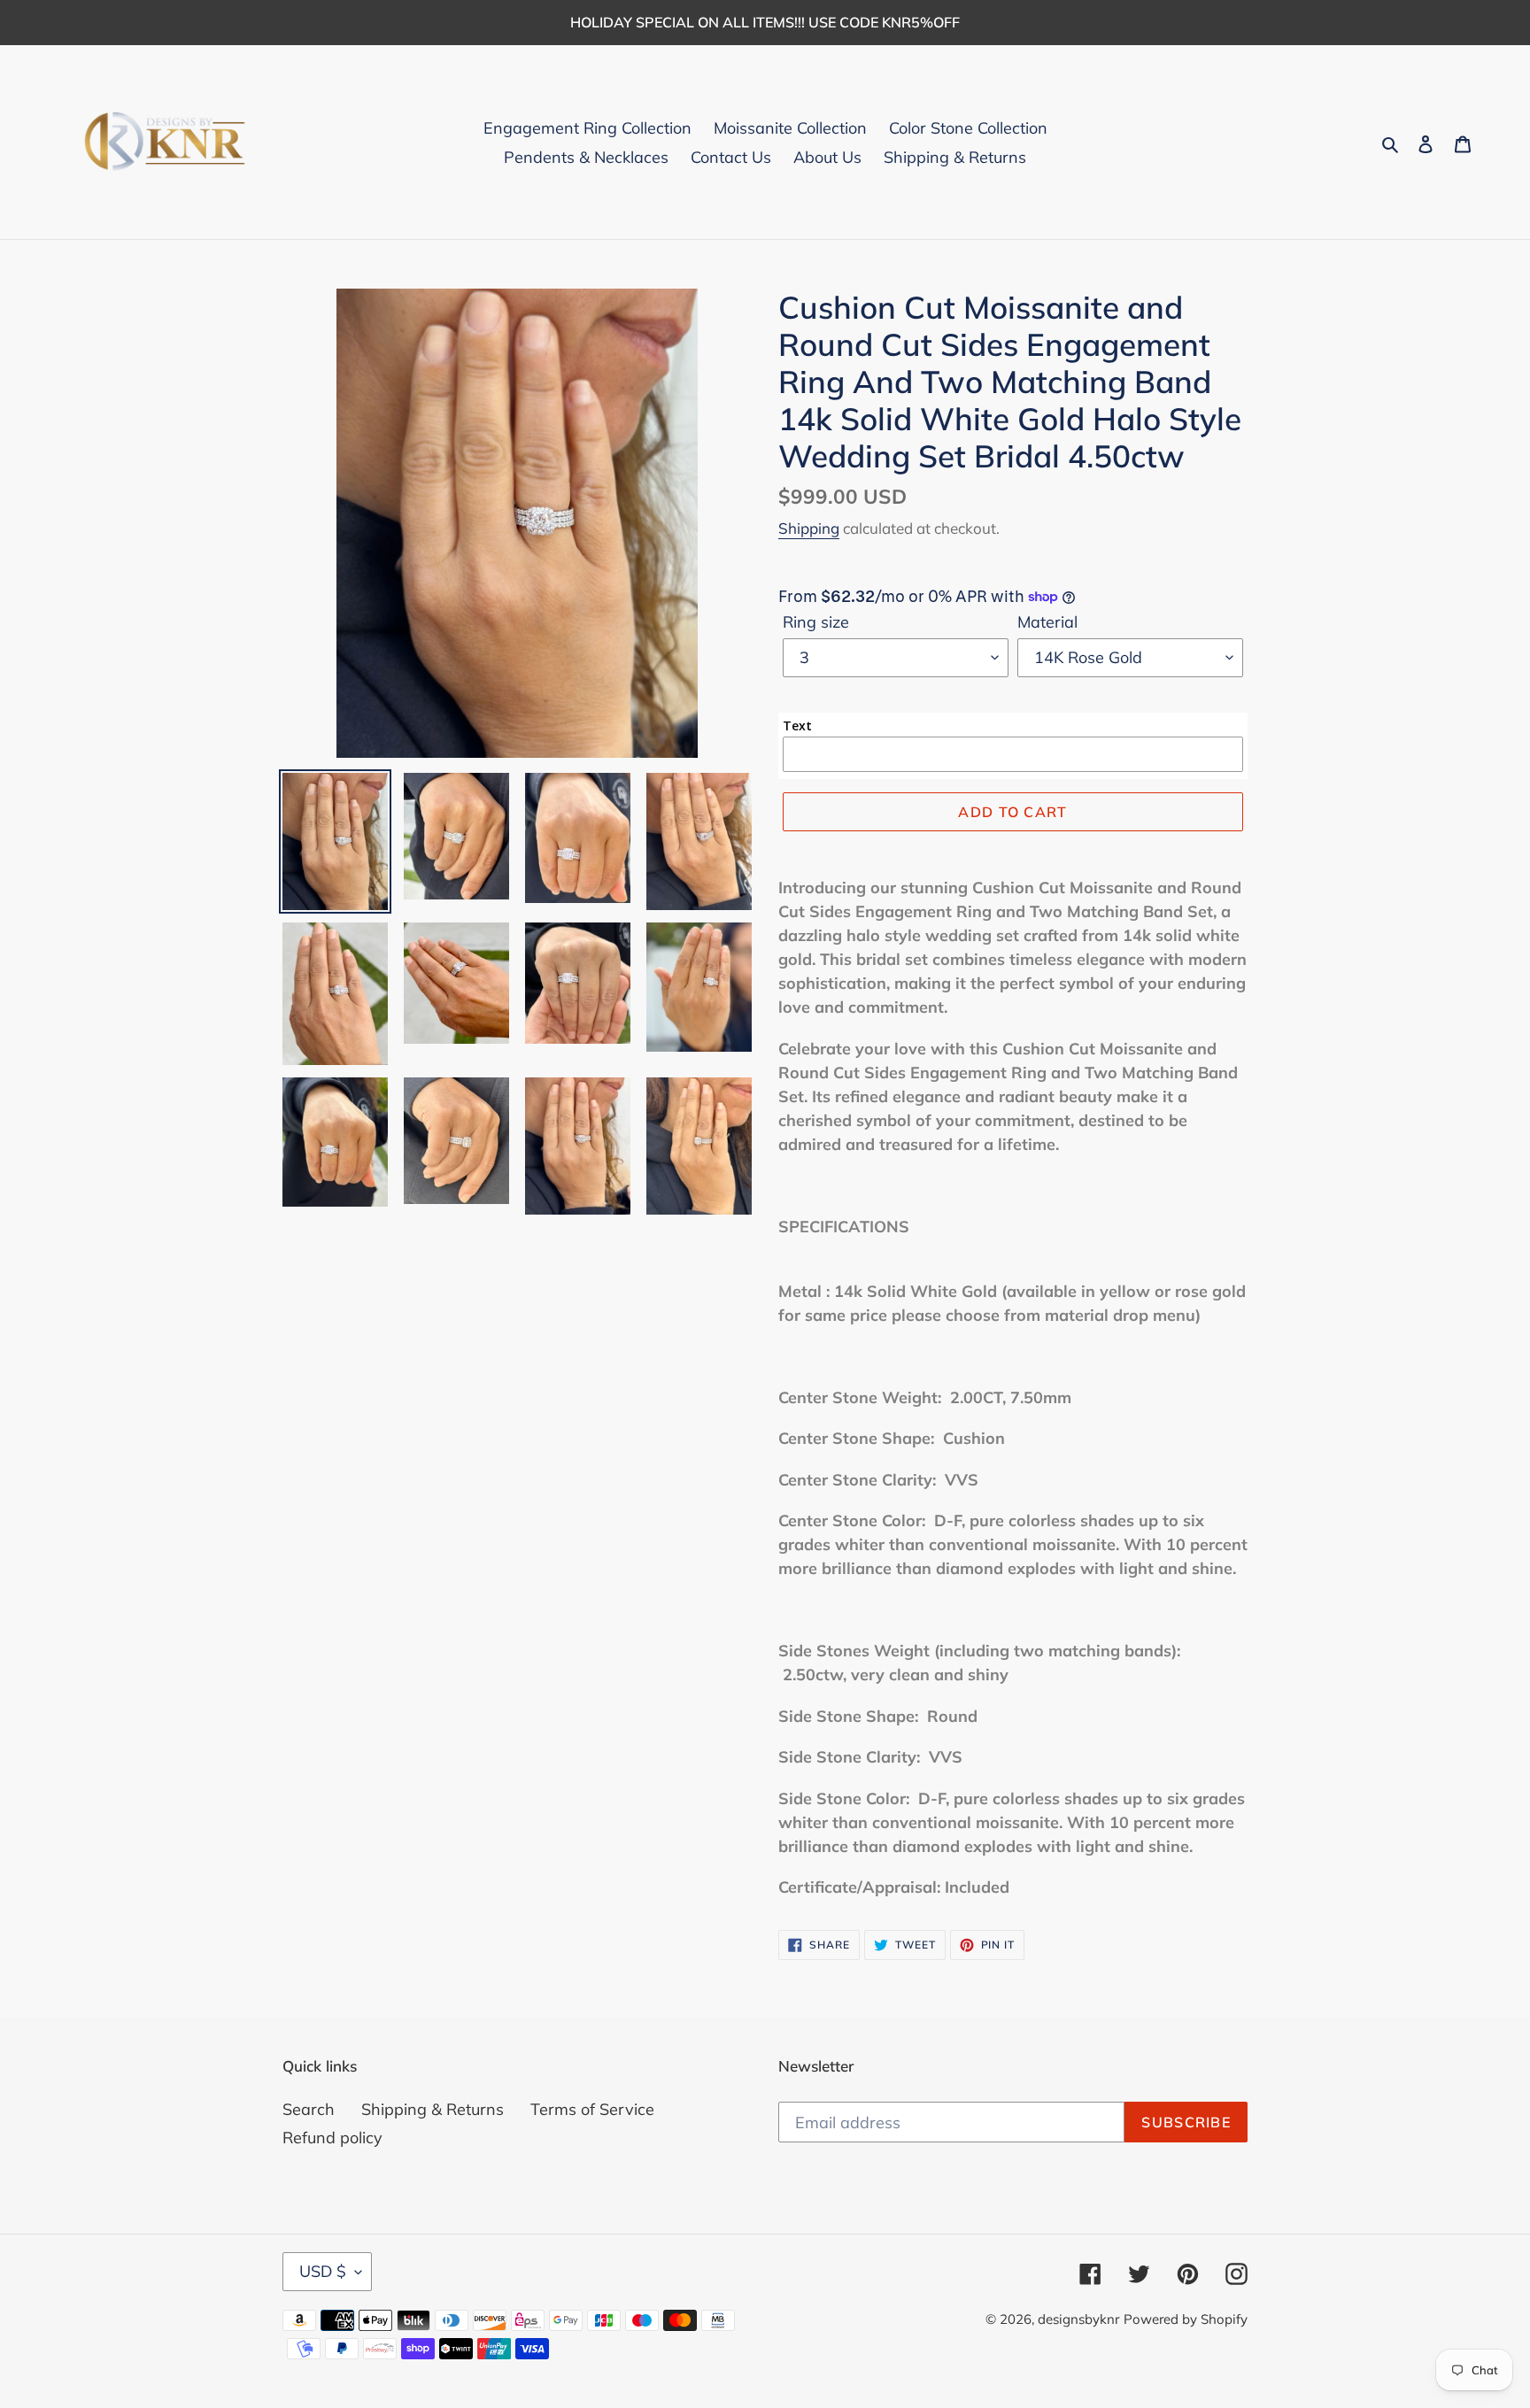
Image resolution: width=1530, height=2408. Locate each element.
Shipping (809, 528)
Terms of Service (592, 2109)
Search (309, 2109)
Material (1047, 622)
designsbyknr (1078, 2319)
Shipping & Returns (433, 2109)
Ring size (816, 622)
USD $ (323, 2271)
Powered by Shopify (1186, 2319)
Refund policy (332, 2138)
